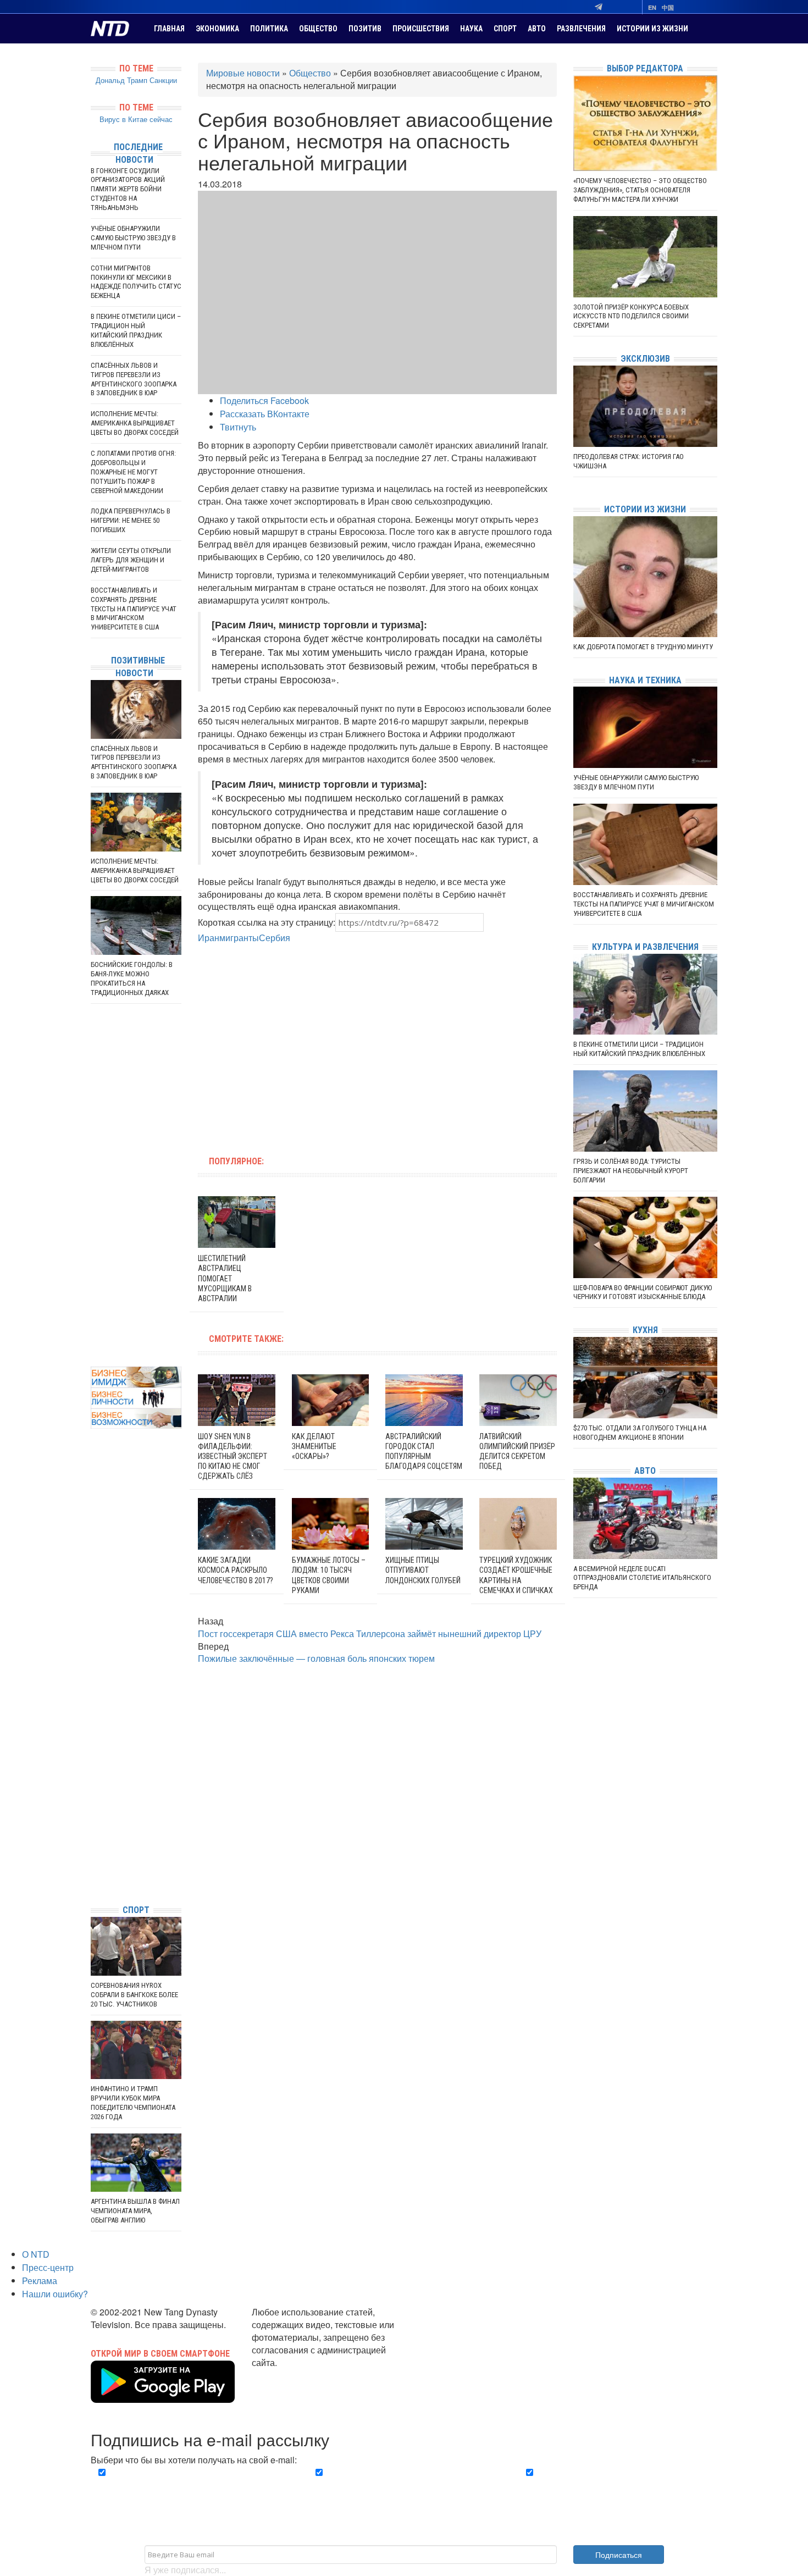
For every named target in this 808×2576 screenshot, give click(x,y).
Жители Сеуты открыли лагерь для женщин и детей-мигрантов (131, 560)
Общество (318, 29)
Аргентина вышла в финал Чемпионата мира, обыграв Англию (135, 2211)
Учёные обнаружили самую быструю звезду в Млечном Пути (133, 238)
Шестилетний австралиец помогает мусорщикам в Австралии (225, 1278)
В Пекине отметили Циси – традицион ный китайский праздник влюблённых (136, 330)
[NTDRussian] (93, 1797)
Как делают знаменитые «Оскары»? (314, 1446)
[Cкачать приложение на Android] (163, 2396)
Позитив (365, 29)
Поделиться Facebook (264, 400)
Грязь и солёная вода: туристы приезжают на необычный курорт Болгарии (631, 1171)
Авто (537, 29)
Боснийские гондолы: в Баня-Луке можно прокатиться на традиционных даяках (132, 979)
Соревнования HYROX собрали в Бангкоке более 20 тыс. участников (134, 1995)
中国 (668, 7)
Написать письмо (287, 2375)
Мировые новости (243, 73)
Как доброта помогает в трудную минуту (643, 647)
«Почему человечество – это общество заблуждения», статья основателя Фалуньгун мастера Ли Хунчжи (640, 190)
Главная (169, 29)
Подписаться (619, 2555)
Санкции (163, 80)
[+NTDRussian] (93, 1846)
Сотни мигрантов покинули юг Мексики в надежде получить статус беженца (136, 282)
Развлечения (581, 29)
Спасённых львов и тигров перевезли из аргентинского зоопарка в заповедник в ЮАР (134, 379)
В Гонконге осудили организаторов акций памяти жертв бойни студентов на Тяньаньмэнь (128, 189)
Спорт (505, 29)
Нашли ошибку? (55, 2294)
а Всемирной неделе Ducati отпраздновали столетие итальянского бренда (642, 1578)
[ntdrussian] (93, 1863)
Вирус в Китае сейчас (136, 119)
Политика (269, 29)
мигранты (239, 938)
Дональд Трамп (121, 80)
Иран (209, 938)
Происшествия (421, 29)
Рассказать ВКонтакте (265, 414)
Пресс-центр (48, 2267)
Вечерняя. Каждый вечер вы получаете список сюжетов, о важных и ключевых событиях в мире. (192, 2485)
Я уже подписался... (185, 2570)
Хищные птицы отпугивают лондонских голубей (423, 1570)
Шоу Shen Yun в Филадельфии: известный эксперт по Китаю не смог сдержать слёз (233, 1456)
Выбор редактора (645, 68)
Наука (471, 29)
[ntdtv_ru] (93, 1879)
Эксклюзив (645, 359)
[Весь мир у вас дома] (93, 1813)
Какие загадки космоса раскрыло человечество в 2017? (236, 1570)
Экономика (217, 29)
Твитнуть (238, 427)
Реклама (40, 2281)
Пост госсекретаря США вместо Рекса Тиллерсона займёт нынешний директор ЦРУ (370, 1634)
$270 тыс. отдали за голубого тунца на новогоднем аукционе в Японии (640, 1433)
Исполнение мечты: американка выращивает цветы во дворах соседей (135, 423)
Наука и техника (645, 680)
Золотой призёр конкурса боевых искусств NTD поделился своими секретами (631, 316)
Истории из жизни (652, 29)
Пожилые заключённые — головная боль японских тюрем (316, 1658)
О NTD (36, 2254)
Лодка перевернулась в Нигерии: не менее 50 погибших (131, 520)
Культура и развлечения (645, 947)
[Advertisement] (307, 1043)
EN (652, 7)
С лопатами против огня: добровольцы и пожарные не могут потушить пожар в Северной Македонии (133, 472)
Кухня (645, 1330)
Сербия (275, 938)
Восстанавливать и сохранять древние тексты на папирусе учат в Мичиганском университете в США (134, 609)
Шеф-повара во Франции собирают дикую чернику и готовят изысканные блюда (643, 1292)
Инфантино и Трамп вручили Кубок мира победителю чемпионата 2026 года (133, 2103)
